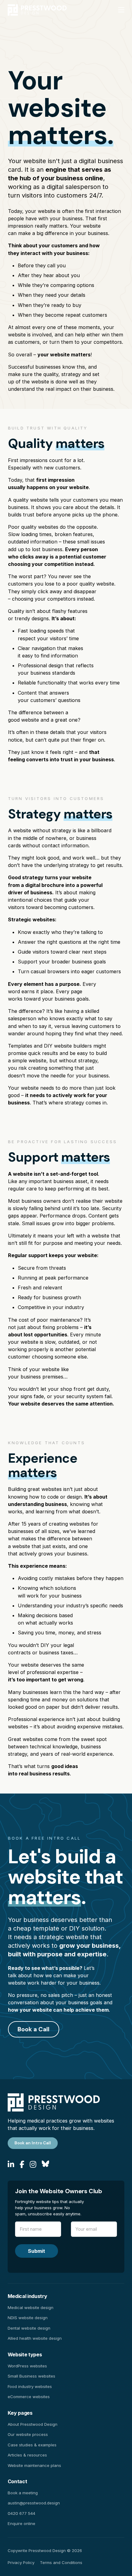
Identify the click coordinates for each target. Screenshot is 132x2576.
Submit (37, 2251)
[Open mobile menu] (121, 10)
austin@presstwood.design (34, 2503)
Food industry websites (30, 2386)
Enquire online (21, 2523)
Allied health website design (35, 2338)
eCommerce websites (29, 2397)
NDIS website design (28, 2318)
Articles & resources (27, 2455)
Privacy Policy (21, 2562)
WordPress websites (27, 2366)
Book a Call (33, 2029)
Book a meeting (23, 2493)
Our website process (28, 2434)
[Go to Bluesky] (45, 2165)
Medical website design (31, 2307)
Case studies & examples (32, 2445)
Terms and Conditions (61, 2562)
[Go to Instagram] (33, 2165)
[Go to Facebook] (22, 2165)
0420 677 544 (21, 2513)
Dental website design (29, 2328)
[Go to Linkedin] (11, 2165)
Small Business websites (31, 2376)
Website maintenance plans (34, 2465)
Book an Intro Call (33, 2143)
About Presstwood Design (33, 2424)
